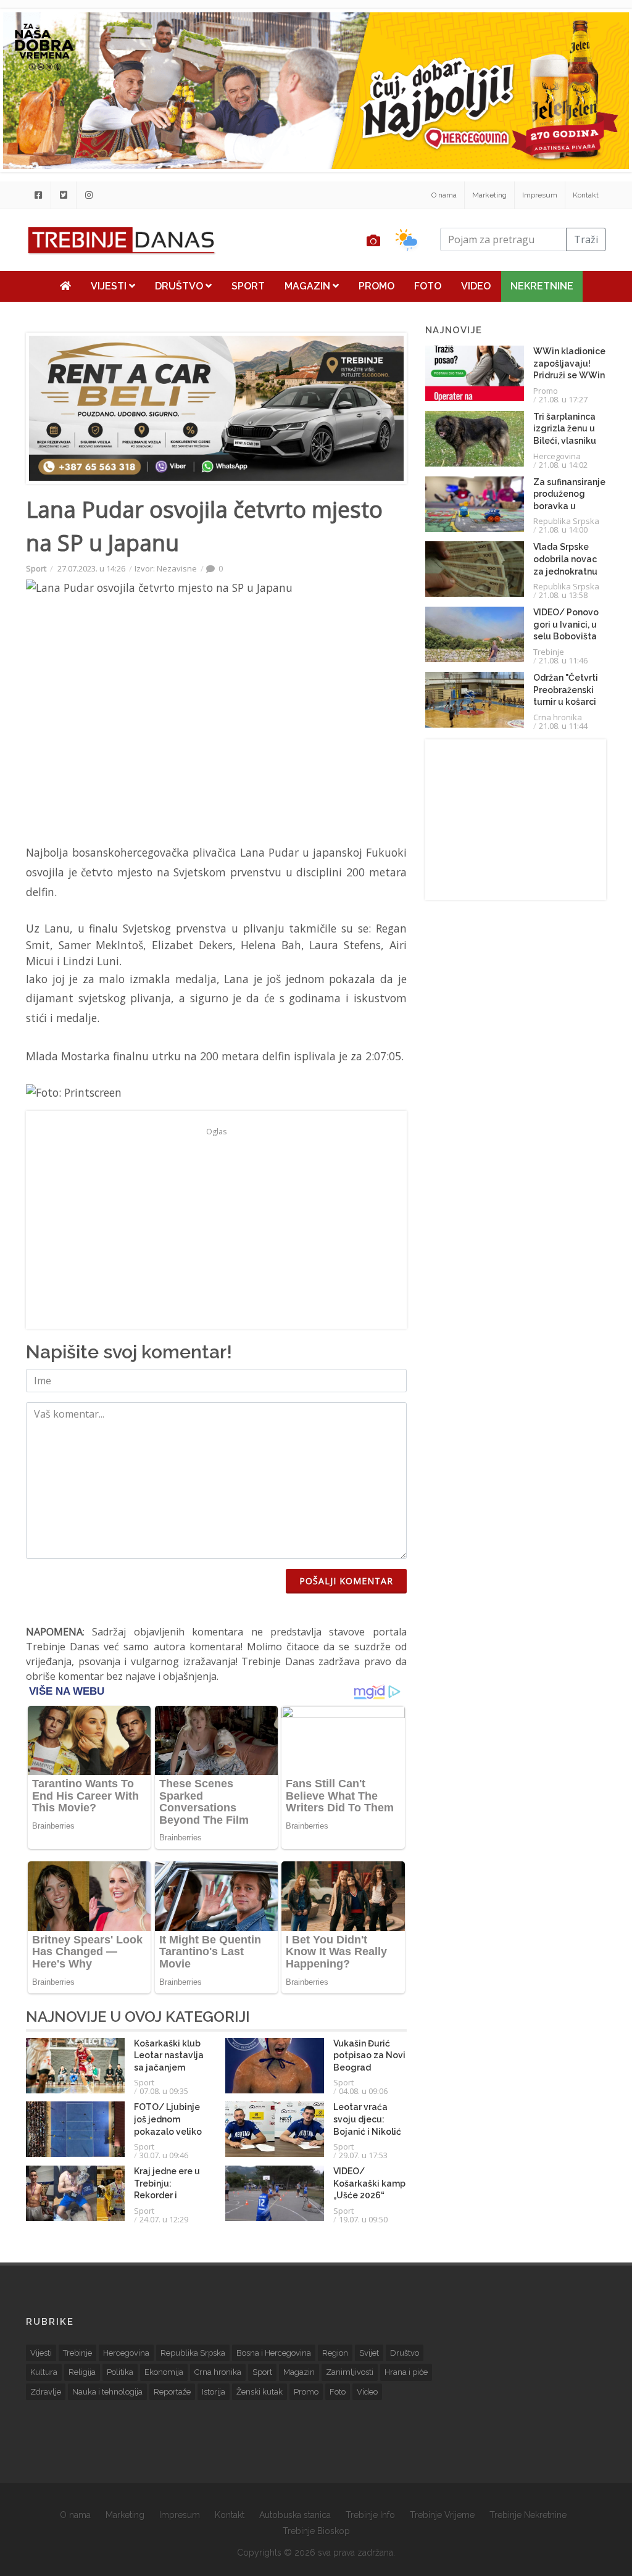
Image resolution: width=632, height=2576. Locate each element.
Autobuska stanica (295, 2515)
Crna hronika (558, 717)
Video (476, 286)
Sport (248, 286)
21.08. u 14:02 (563, 465)
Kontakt (586, 195)
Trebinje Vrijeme (442, 2515)
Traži (586, 239)
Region (335, 2353)
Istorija (214, 2392)
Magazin (309, 286)
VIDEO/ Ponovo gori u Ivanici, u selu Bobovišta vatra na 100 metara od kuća (567, 636)
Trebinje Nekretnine (528, 2515)
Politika (120, 2372)
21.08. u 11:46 (563, 660)
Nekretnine (542, 286)
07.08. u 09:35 (164, 2091)
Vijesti (110, 286)
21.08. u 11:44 (563, 726)
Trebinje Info (370, 2515)
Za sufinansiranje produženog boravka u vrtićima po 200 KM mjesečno (569, 506)
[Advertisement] (216, 1227)
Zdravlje (46, 2392)
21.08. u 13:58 (563, 595)
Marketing (489, 195)
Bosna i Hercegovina (274, 2353)
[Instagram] (89, 195)
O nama (444, 195)
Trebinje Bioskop (316, 2531)
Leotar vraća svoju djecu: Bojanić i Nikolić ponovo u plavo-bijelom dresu (368, 2131)
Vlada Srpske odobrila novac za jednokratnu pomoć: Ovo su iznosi (565, 571)
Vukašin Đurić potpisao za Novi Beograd (369, 2055)
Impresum (540, 195)
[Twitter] (64, 195)
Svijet (369, 2353)
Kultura (44, 2372)
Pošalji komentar (346, 1581)
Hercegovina (557, 456)
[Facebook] (38, 195)
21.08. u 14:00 (563, 530)
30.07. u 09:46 (164, 2155)
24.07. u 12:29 (164, 2219)
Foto (428, 286)
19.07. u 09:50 (363, 2219)
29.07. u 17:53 (363, 2155)
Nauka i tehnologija (107, 2392)
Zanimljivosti (350, 2372)
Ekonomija (164, 2372)
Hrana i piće (406, 2372)
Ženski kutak (260, 2392)
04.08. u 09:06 (363, 2091)
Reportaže (172, 2392)
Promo (376, 286)
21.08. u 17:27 (563, 399)
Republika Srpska (566, 521)
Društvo (180, 286)
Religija (82, 2372)
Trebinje (549, 652)
